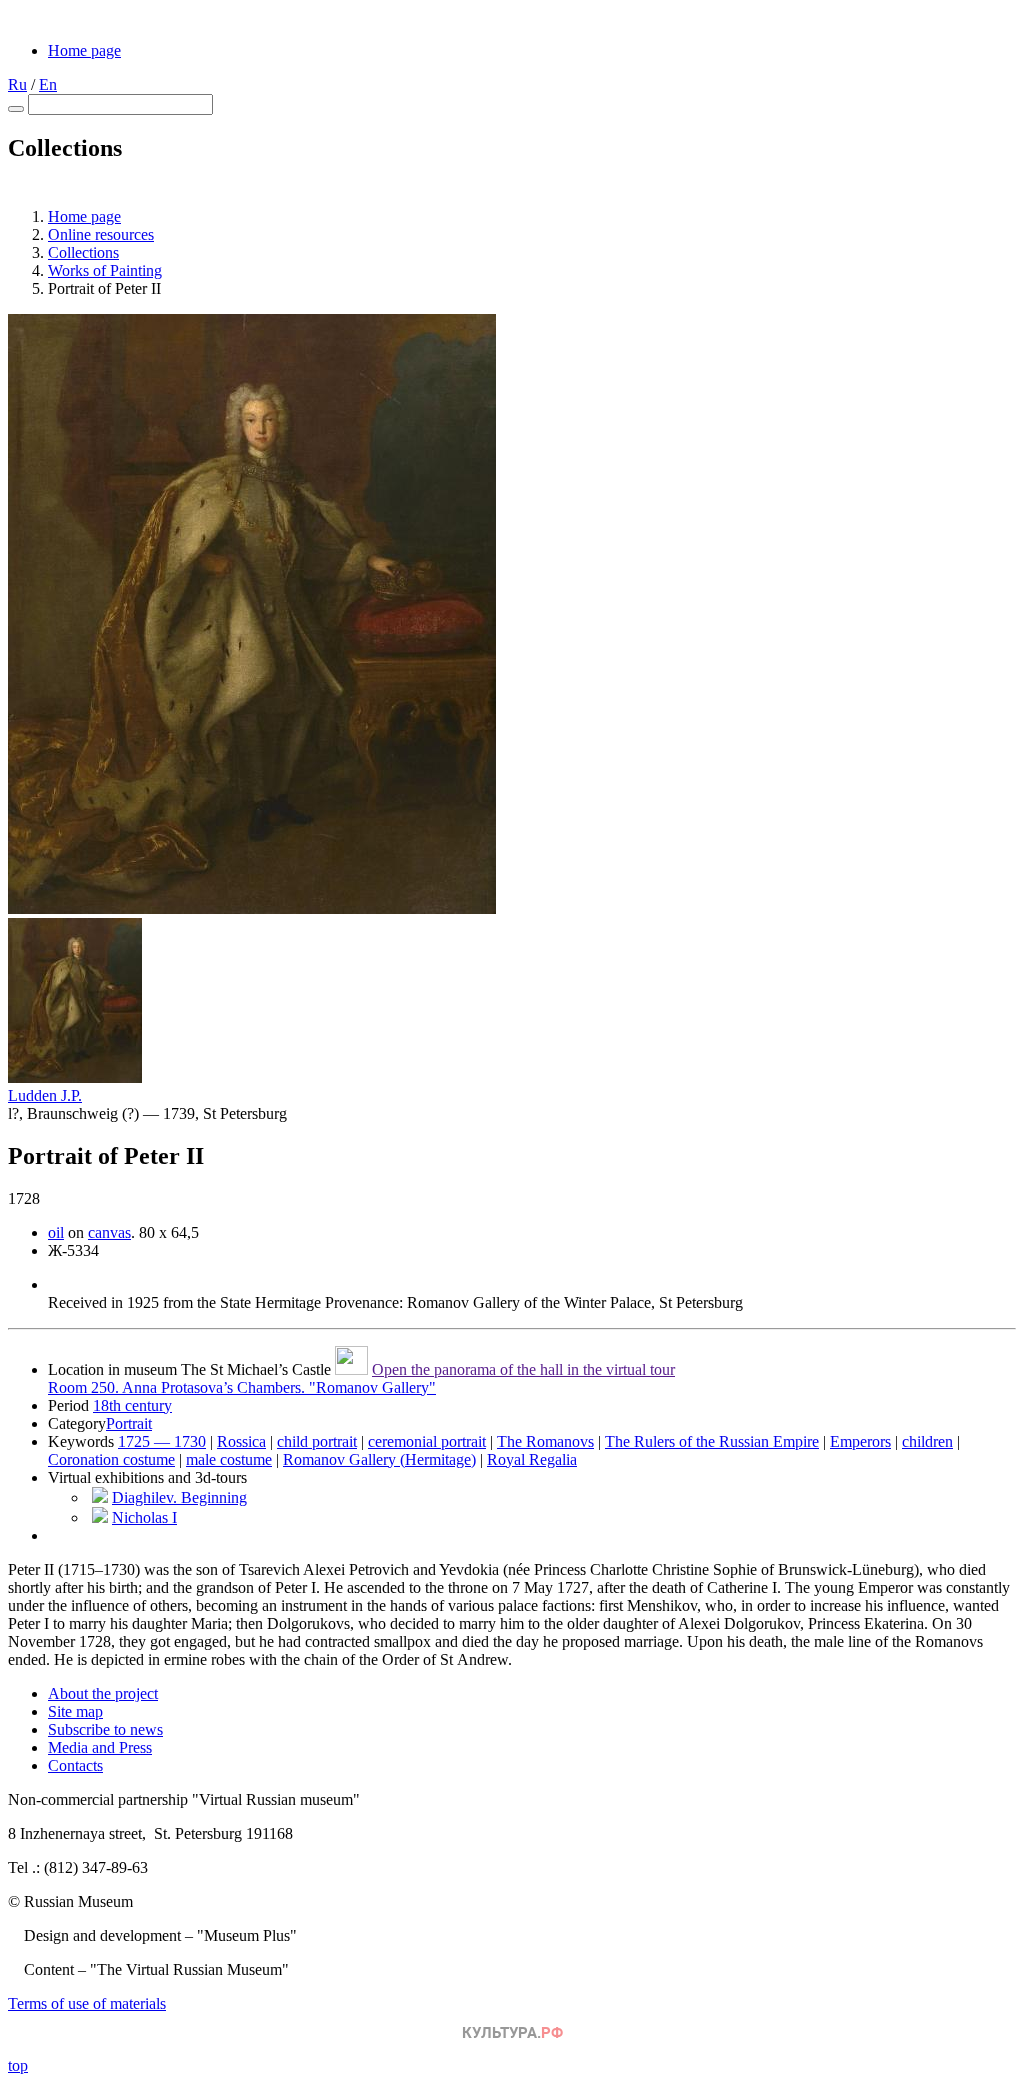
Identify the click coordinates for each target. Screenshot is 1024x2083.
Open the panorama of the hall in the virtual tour (523, 1369)
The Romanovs (545, 1441)
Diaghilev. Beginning (179, 1497)
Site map (75, 1711)
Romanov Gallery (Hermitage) (379, 1459)
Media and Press (100, 1747)
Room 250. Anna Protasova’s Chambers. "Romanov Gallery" (242, 1387)
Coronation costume (111, 1459)
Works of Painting (105, 270)
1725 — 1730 (162, 1441)
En (48, 84)
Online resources (101, 234)
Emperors (860, 1441)
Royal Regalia (532, 1459)
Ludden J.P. (45, 1095)
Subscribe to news (105, 1729)
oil (56, 1232)
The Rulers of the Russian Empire (712, 1441)
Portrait (129, 1423)
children (927, 1441)
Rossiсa (241, 1441)
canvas (109, 1232)
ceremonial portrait (427, 1441)
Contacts (75, 1765)
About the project (103, 1693)
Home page (84, 50)
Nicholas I (144, 1517)
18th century (132, 1405)
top (18, 2065)
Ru (17, 84)
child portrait (317, 1441)
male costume (229, 1459)
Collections (83, 252)
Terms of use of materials (87, 2003)
